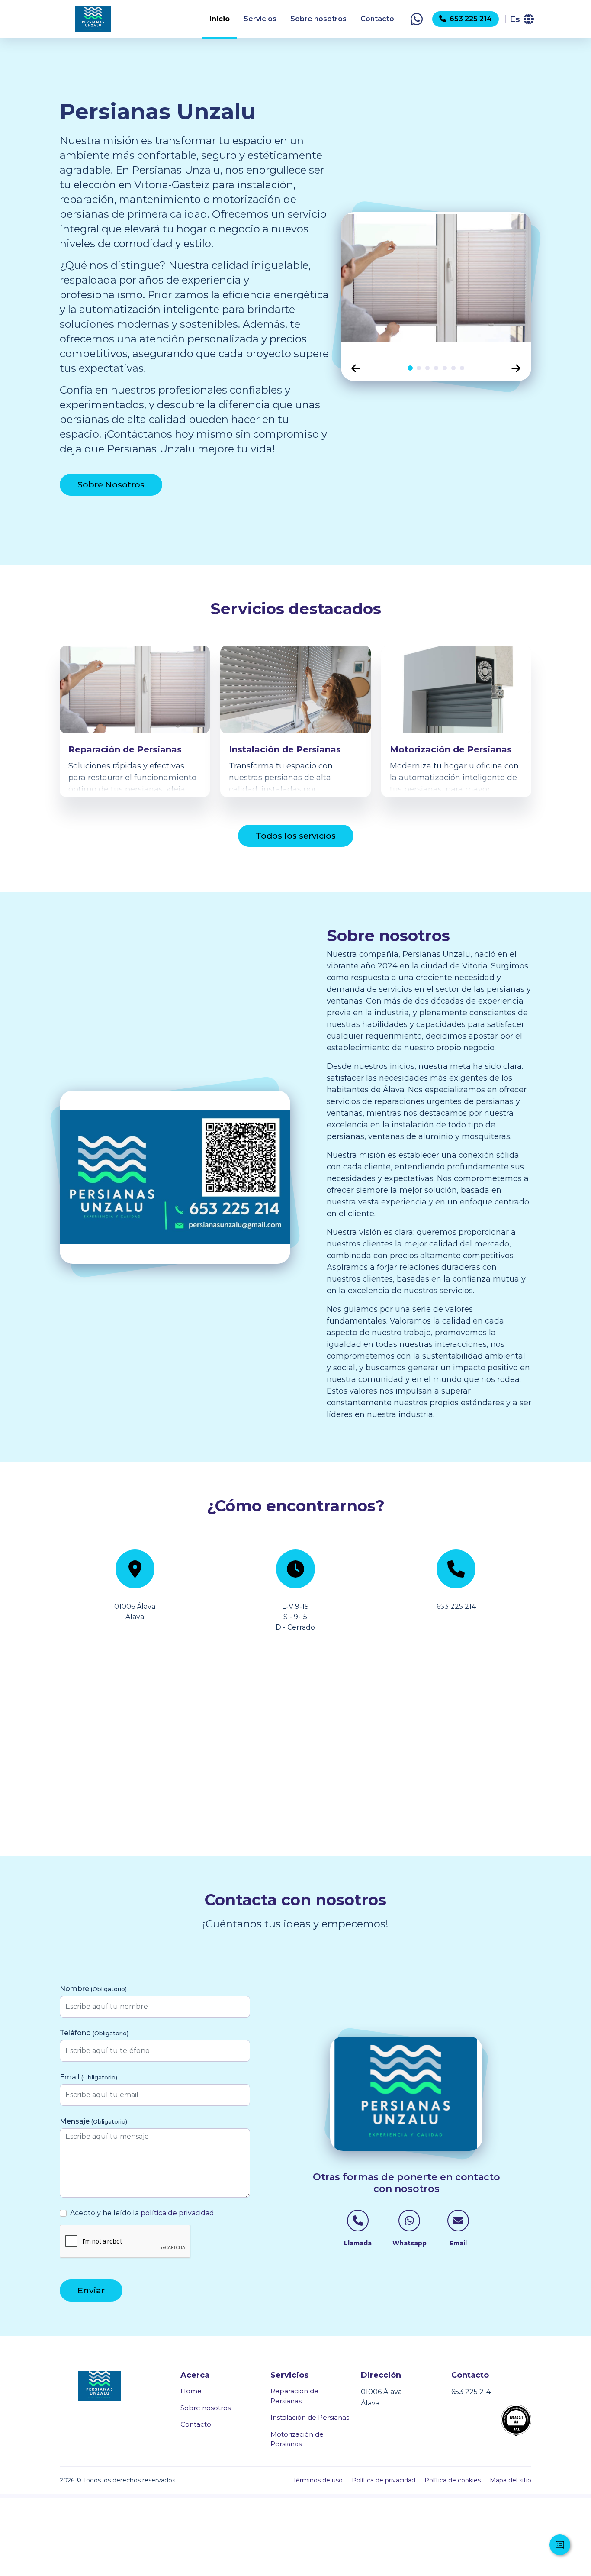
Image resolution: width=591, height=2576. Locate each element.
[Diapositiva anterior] (356, 368)
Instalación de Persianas (310, 2417)
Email (88, 2077)
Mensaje (93, 2121)
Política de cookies (453, 2480)
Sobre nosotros (318, 19)
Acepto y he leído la (142, 2213)
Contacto (377, 19)
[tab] (410, 368)
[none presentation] (410, 368)
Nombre (93, 1989)
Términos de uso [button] (318, 2480)
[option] (436, 284)
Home (191, 2391)
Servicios (260, 19)
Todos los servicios (296, 836)
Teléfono (94, 2033)
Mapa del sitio (511, 2480)
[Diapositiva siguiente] (516, 368)
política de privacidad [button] (177, 2213)
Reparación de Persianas (294, 2396)
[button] (417, 19)
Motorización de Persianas (297, 2439)
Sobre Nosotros (111, 484)
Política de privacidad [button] (384, 2480)
